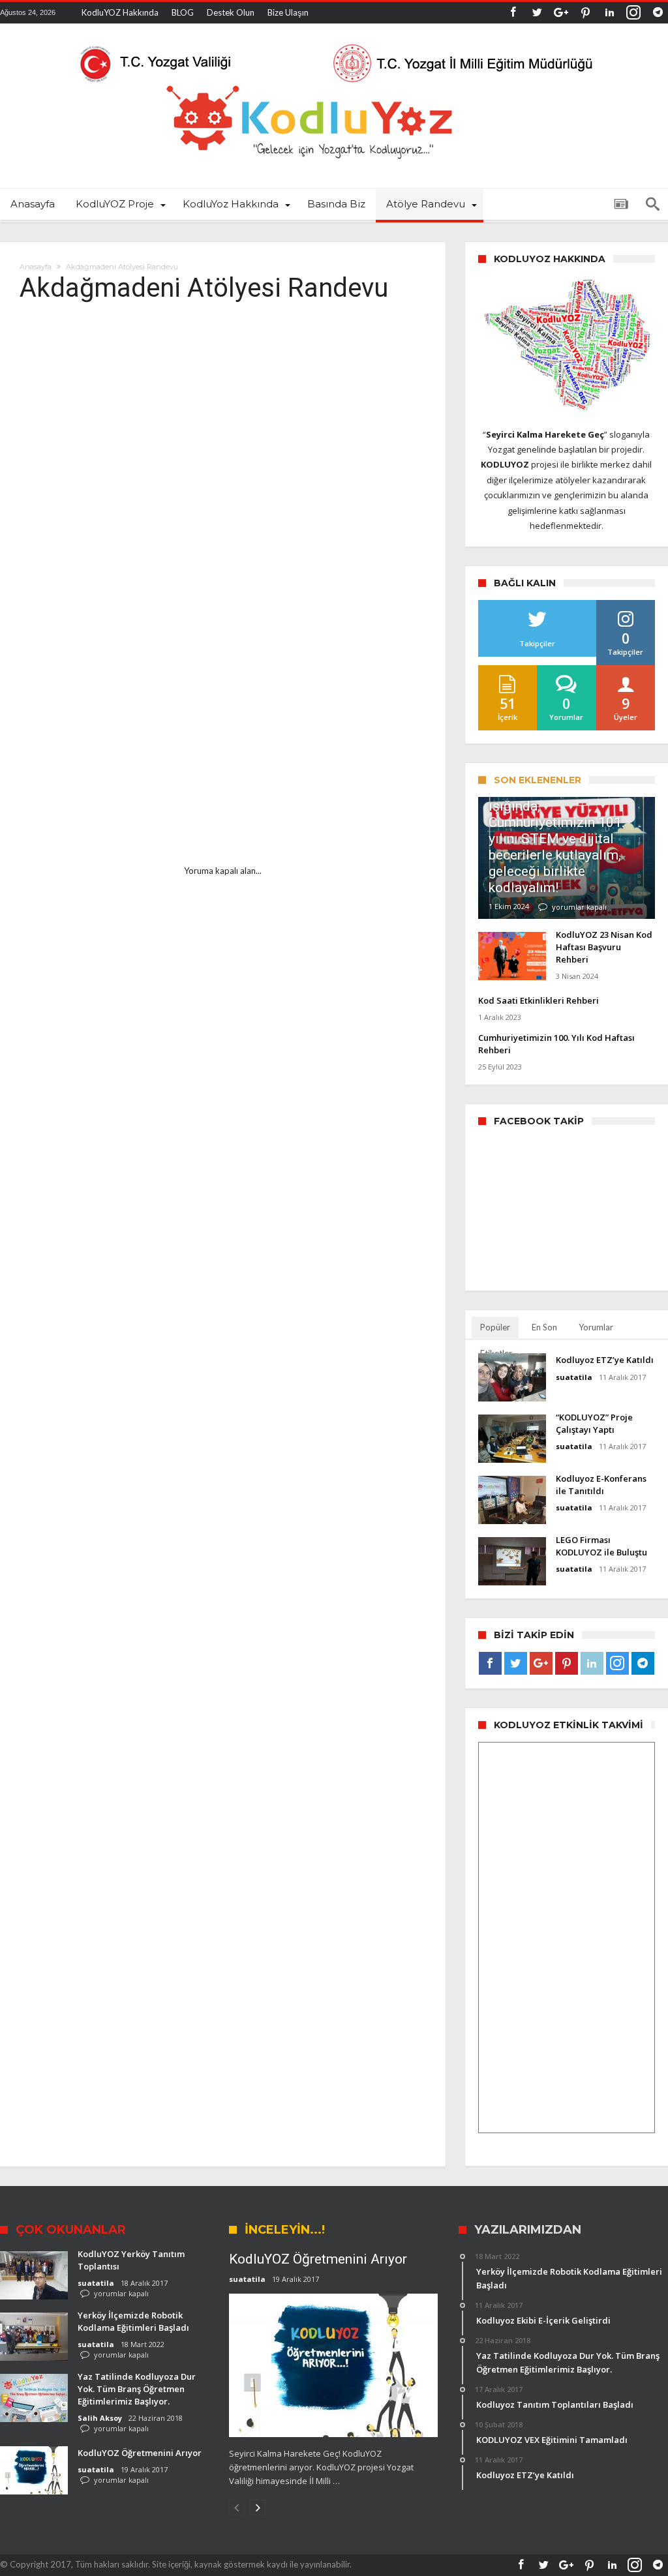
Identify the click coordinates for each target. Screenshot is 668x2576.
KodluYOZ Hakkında (120, 12)
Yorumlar (596, 1327)
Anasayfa (36, 267)
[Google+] (561, 13)
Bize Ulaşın (288, 12)
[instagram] (633, 13)
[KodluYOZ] (334, 43)
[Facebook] (513, 13)
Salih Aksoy (100, 2418)
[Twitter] (537, 13)
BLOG (183, 12)
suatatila (574, 1377)
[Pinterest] (585, 13)
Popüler (495, 1327)
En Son (544, 1327)
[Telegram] (658, 13)
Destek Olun (231, 12)
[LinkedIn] (609, 13)
